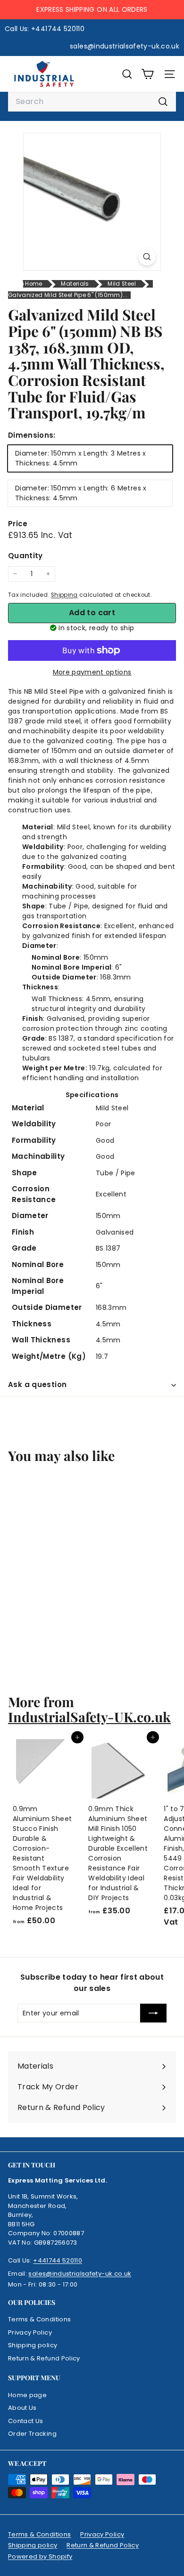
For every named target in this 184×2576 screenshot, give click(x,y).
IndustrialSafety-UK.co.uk (89, 1717)
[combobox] (92, 102)
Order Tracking (32, 2434)
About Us (22, 2408)
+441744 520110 (58, 2260)
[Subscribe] (153, 2013)
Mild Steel (122, 284)
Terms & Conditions (39, 2319)
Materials (75, 284)
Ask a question (37, 1384)
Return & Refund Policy (44, 2358)
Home (33, 284)
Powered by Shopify (40, 2556)
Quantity (25, 556)
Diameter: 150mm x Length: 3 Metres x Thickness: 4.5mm (81, 458)
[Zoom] (147, 257)
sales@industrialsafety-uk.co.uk (80, 2274)
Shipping (64, 595)
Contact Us (26, 2421)
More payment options (92, 672)
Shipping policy (33, 2345)
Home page (27, 2395)
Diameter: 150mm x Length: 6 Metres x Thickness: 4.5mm (81, 493)
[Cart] (147, 74)
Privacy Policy (30, 2332)
